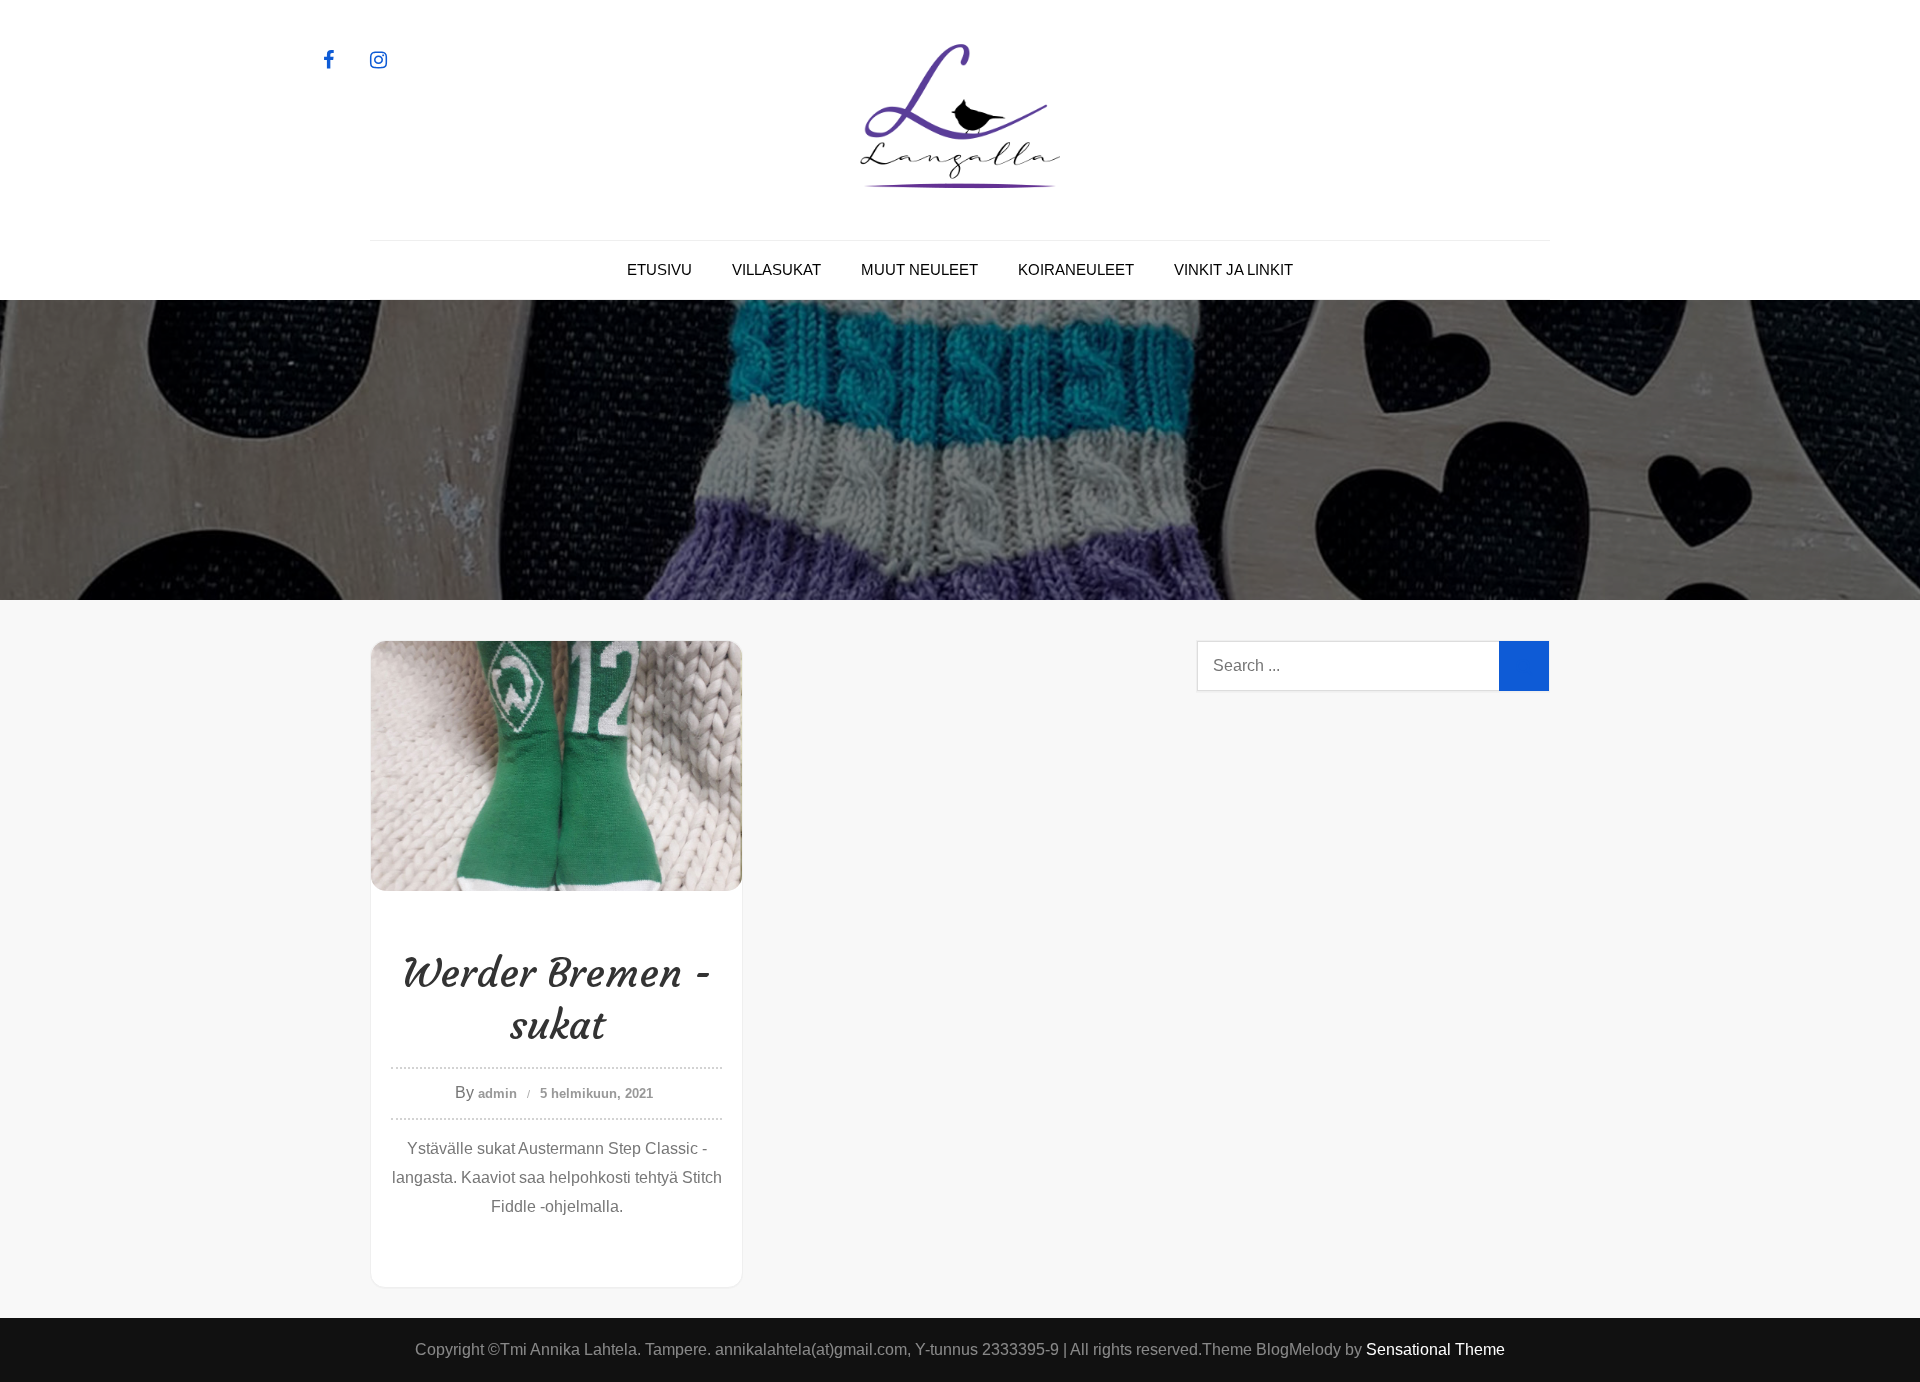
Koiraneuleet (1076, 269)
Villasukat (776, 269)
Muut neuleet (919, 269)
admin (497, 1093)
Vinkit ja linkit (1233, 269)
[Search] (1524, 666)
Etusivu (659, 269)
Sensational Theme (1435, 1349)
